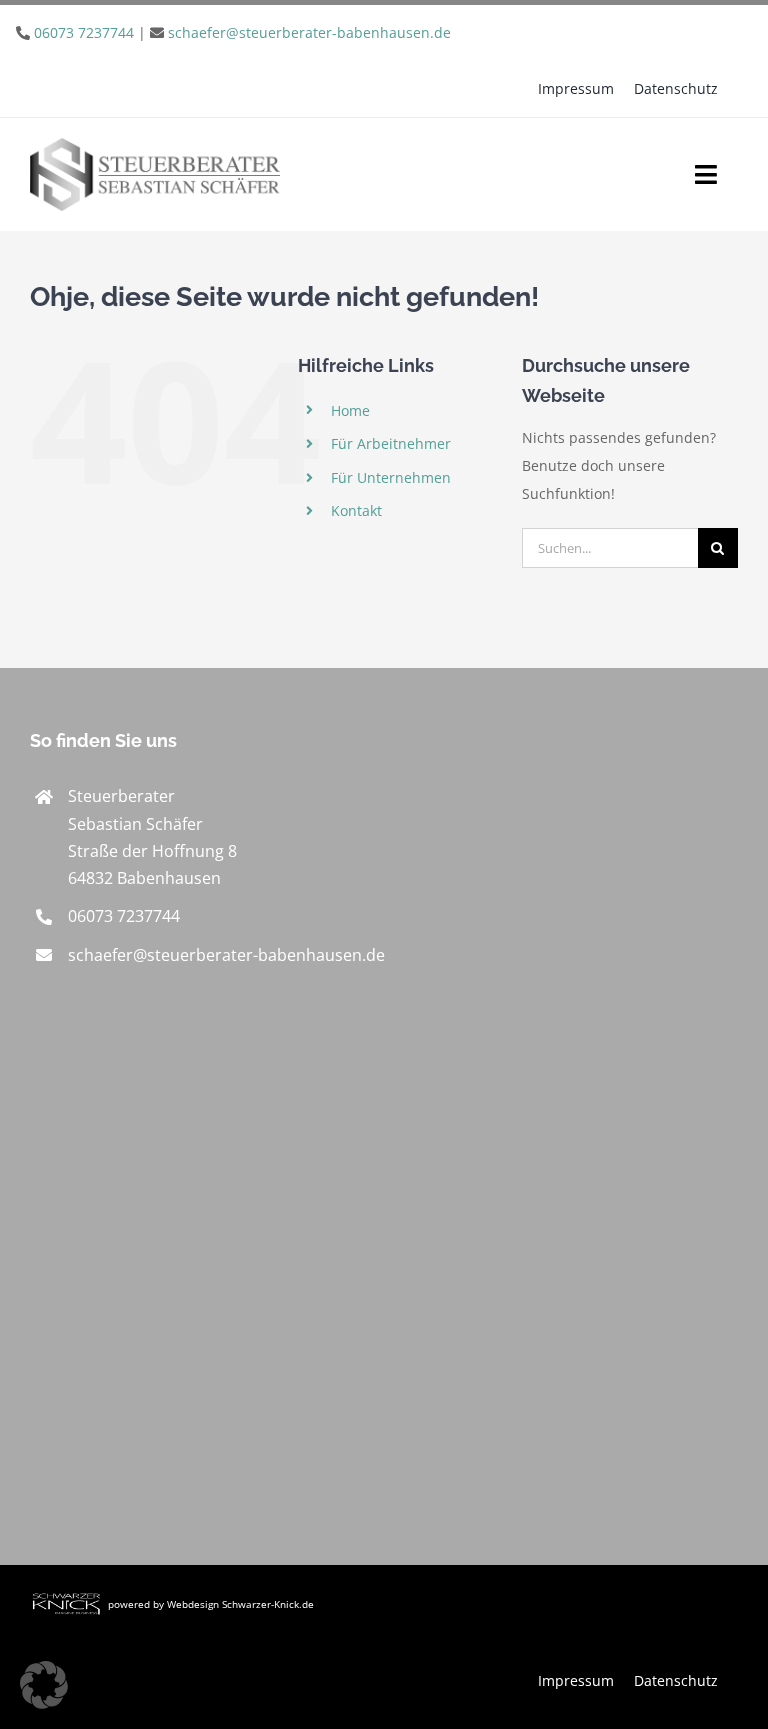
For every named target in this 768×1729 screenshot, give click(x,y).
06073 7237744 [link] (124, 916)
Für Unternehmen (391, 477)
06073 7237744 (84, 32)
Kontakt (356, 510)
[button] (44, 1685)
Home (350, 410)
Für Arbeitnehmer (391, 443)
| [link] (242, 32)
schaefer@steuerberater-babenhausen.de (309, 32)
